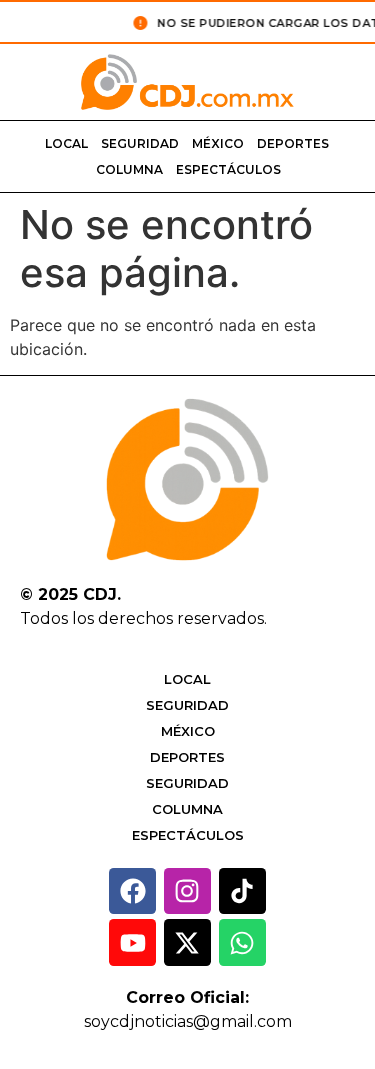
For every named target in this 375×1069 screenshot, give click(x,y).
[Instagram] (187, 891)
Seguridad (140, 143)
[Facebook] (132, 891)
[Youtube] (132, 942)
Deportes (293, 143)
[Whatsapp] (242, 942)
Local (66, 143)
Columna (129, 169)
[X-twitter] (187, 942)
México (218, 143)
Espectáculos (228, 169)
